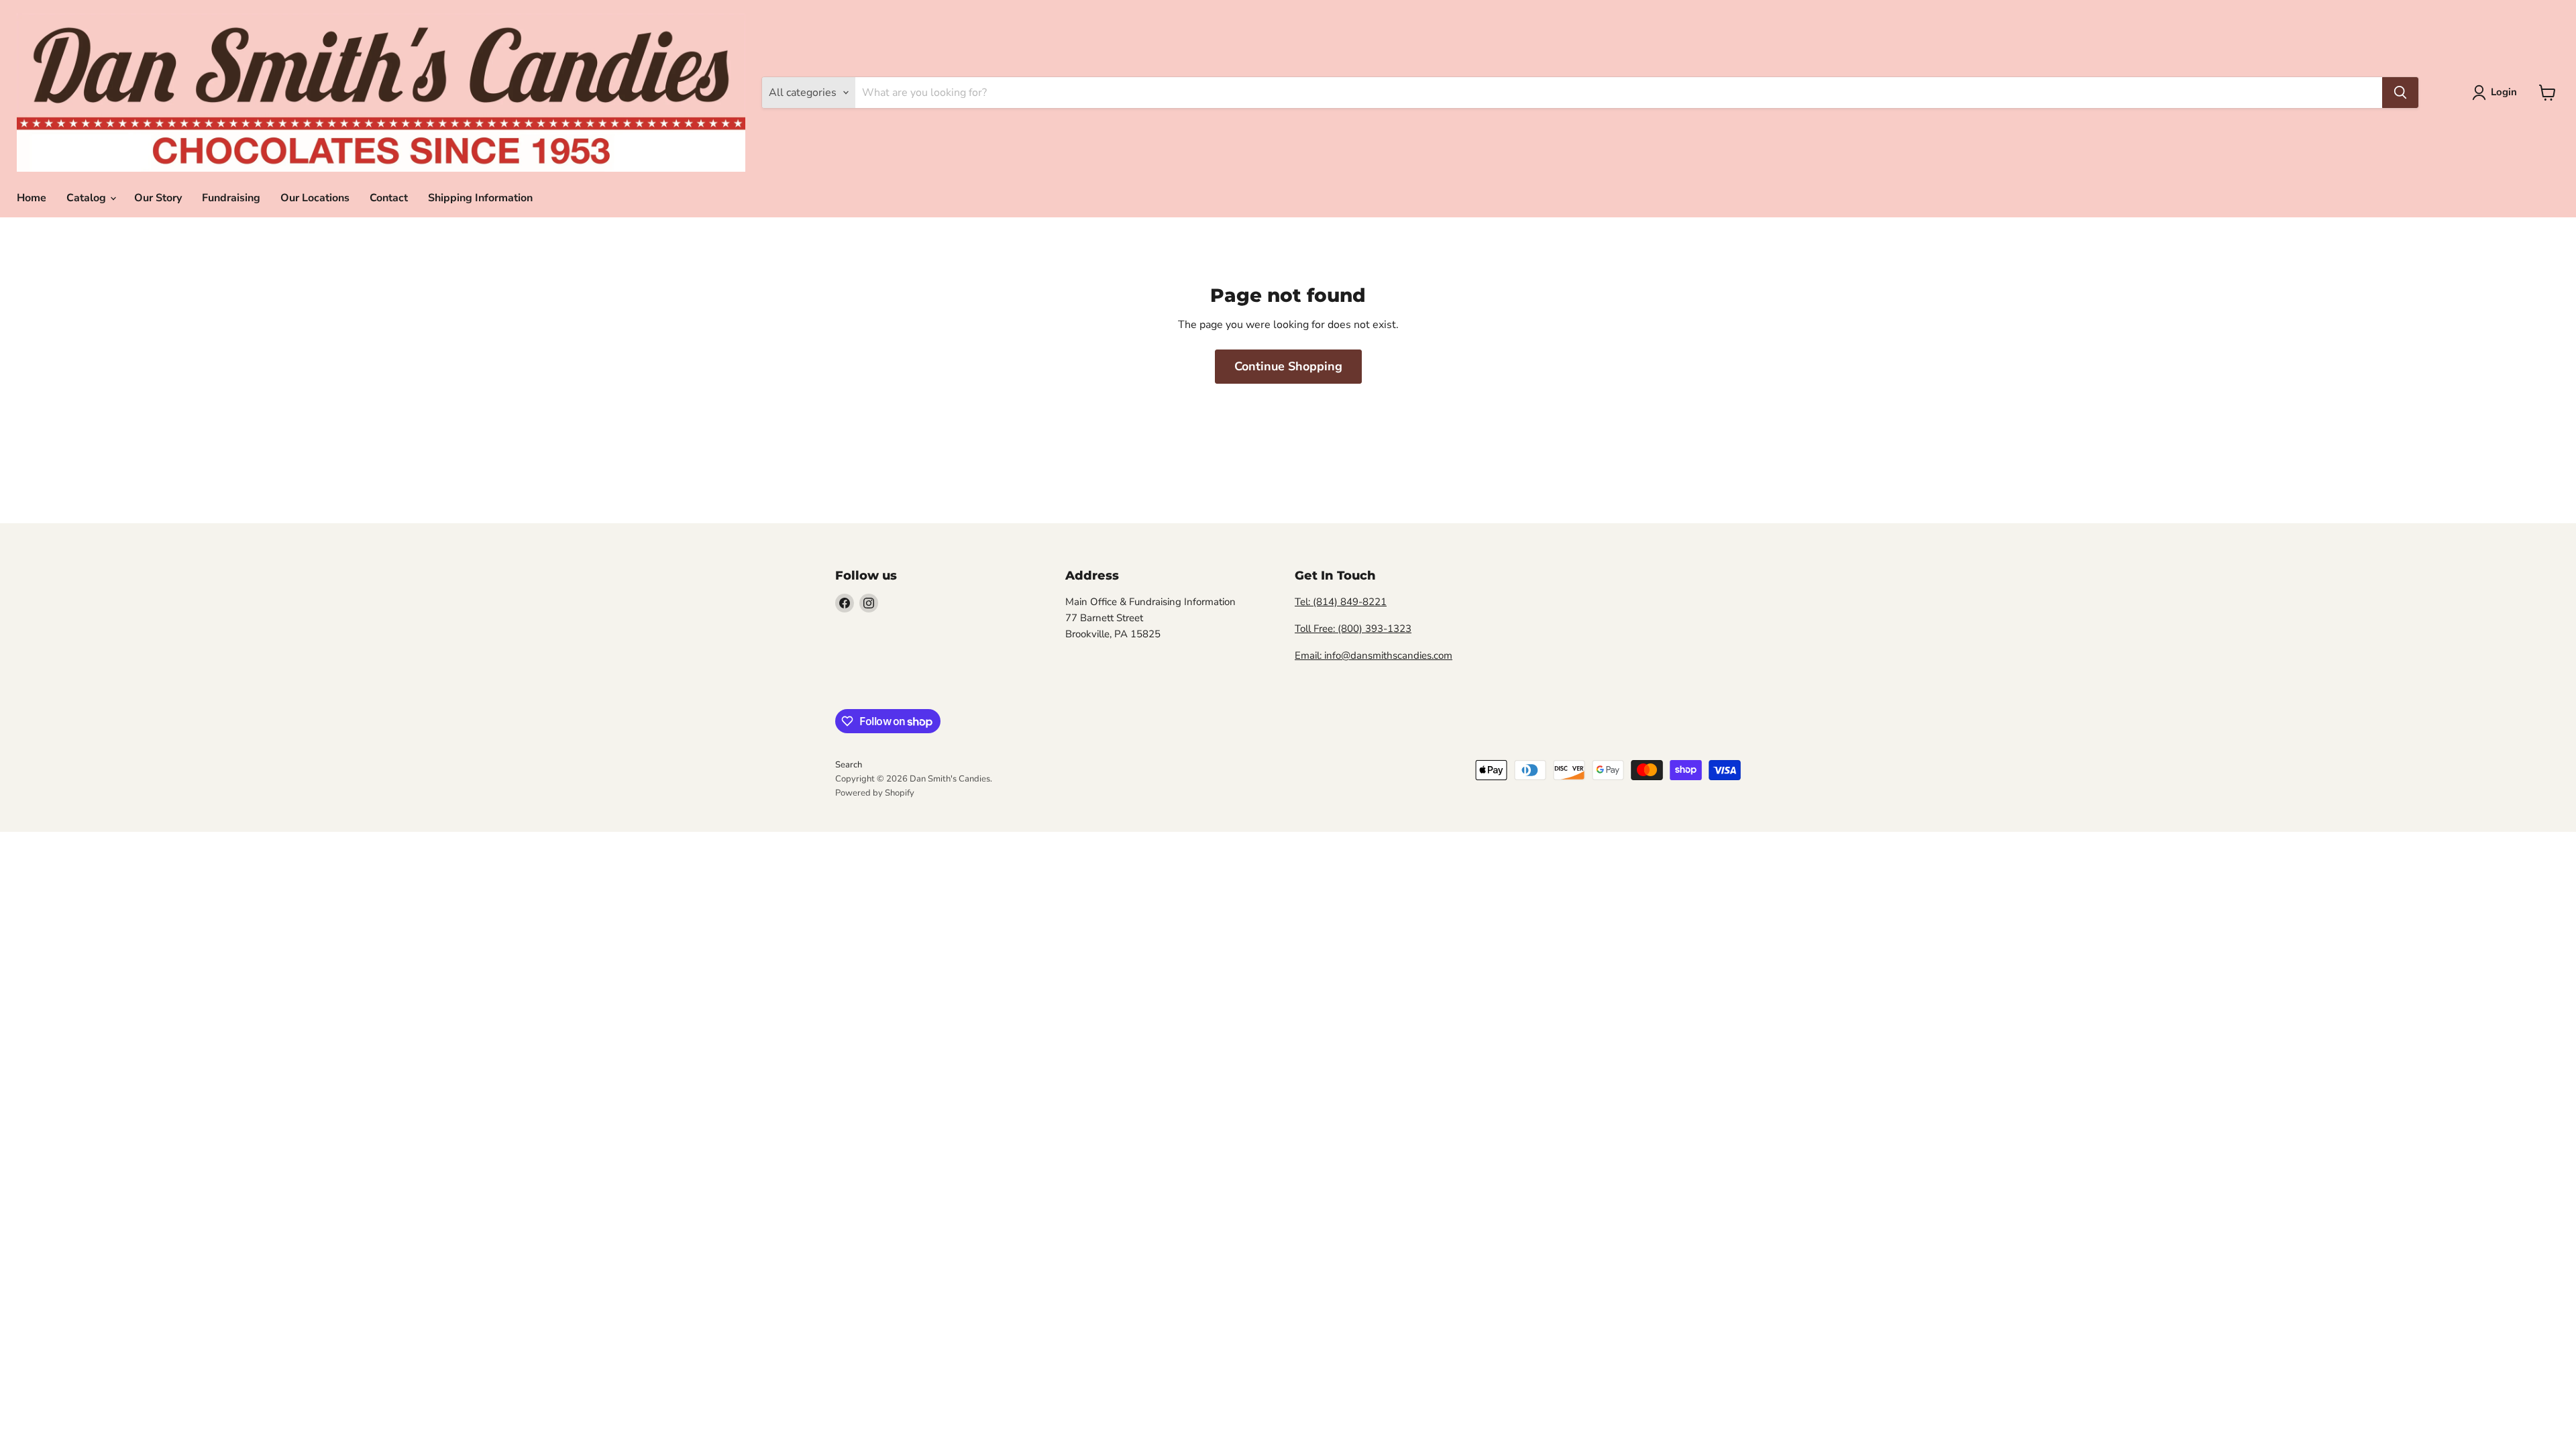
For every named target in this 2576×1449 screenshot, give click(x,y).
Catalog (88, 198)
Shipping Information (480, 198)
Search (849, 765)
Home (32, 198)
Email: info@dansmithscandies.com (1374, 655)
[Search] (2400, 93)
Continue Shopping (1288, 366)
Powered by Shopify (875, 793)
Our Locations (315, 198)
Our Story (158, 198)
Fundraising (231, 198)
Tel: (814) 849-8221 (1341, 602)
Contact (389, 198)
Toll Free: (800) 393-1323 (1353, 629)
